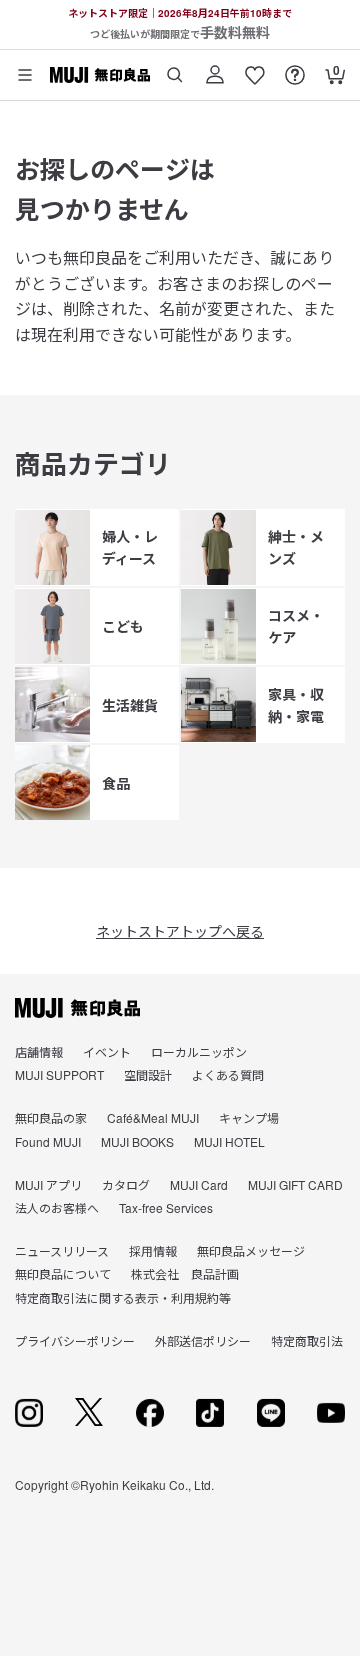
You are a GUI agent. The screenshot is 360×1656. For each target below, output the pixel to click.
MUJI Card (199, 1184)
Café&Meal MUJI (153, 1117)
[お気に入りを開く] (255, 67)
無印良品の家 (51, 1117)
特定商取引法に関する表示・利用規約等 (123, 1297)
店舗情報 (39, 1051)
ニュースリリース (62, 1250)
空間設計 (148, 1074)
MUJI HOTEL (229, 1141)
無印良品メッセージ (251, 1250)
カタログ (126, 1184)
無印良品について (63, 1273)
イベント (107, 1051)
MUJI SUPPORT (59, 1074)
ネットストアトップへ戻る (180, 931)
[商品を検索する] (175, 67)
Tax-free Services (166, 1207)
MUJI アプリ (48, 1184)
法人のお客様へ (57, 1207)
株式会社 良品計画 (185, 1273)
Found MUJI (48, 1141)
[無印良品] (77, 1008)
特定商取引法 (307, 1340)
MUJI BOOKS (137, 1141)
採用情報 (153, 1250)
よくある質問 (228, 1074)
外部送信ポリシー (203, 1340)
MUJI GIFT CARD (295, 1184)
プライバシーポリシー (75, 1340)
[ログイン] (215, 67)
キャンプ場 (249, 1117)
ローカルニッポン (199, 1051)
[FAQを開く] (295, 67)
